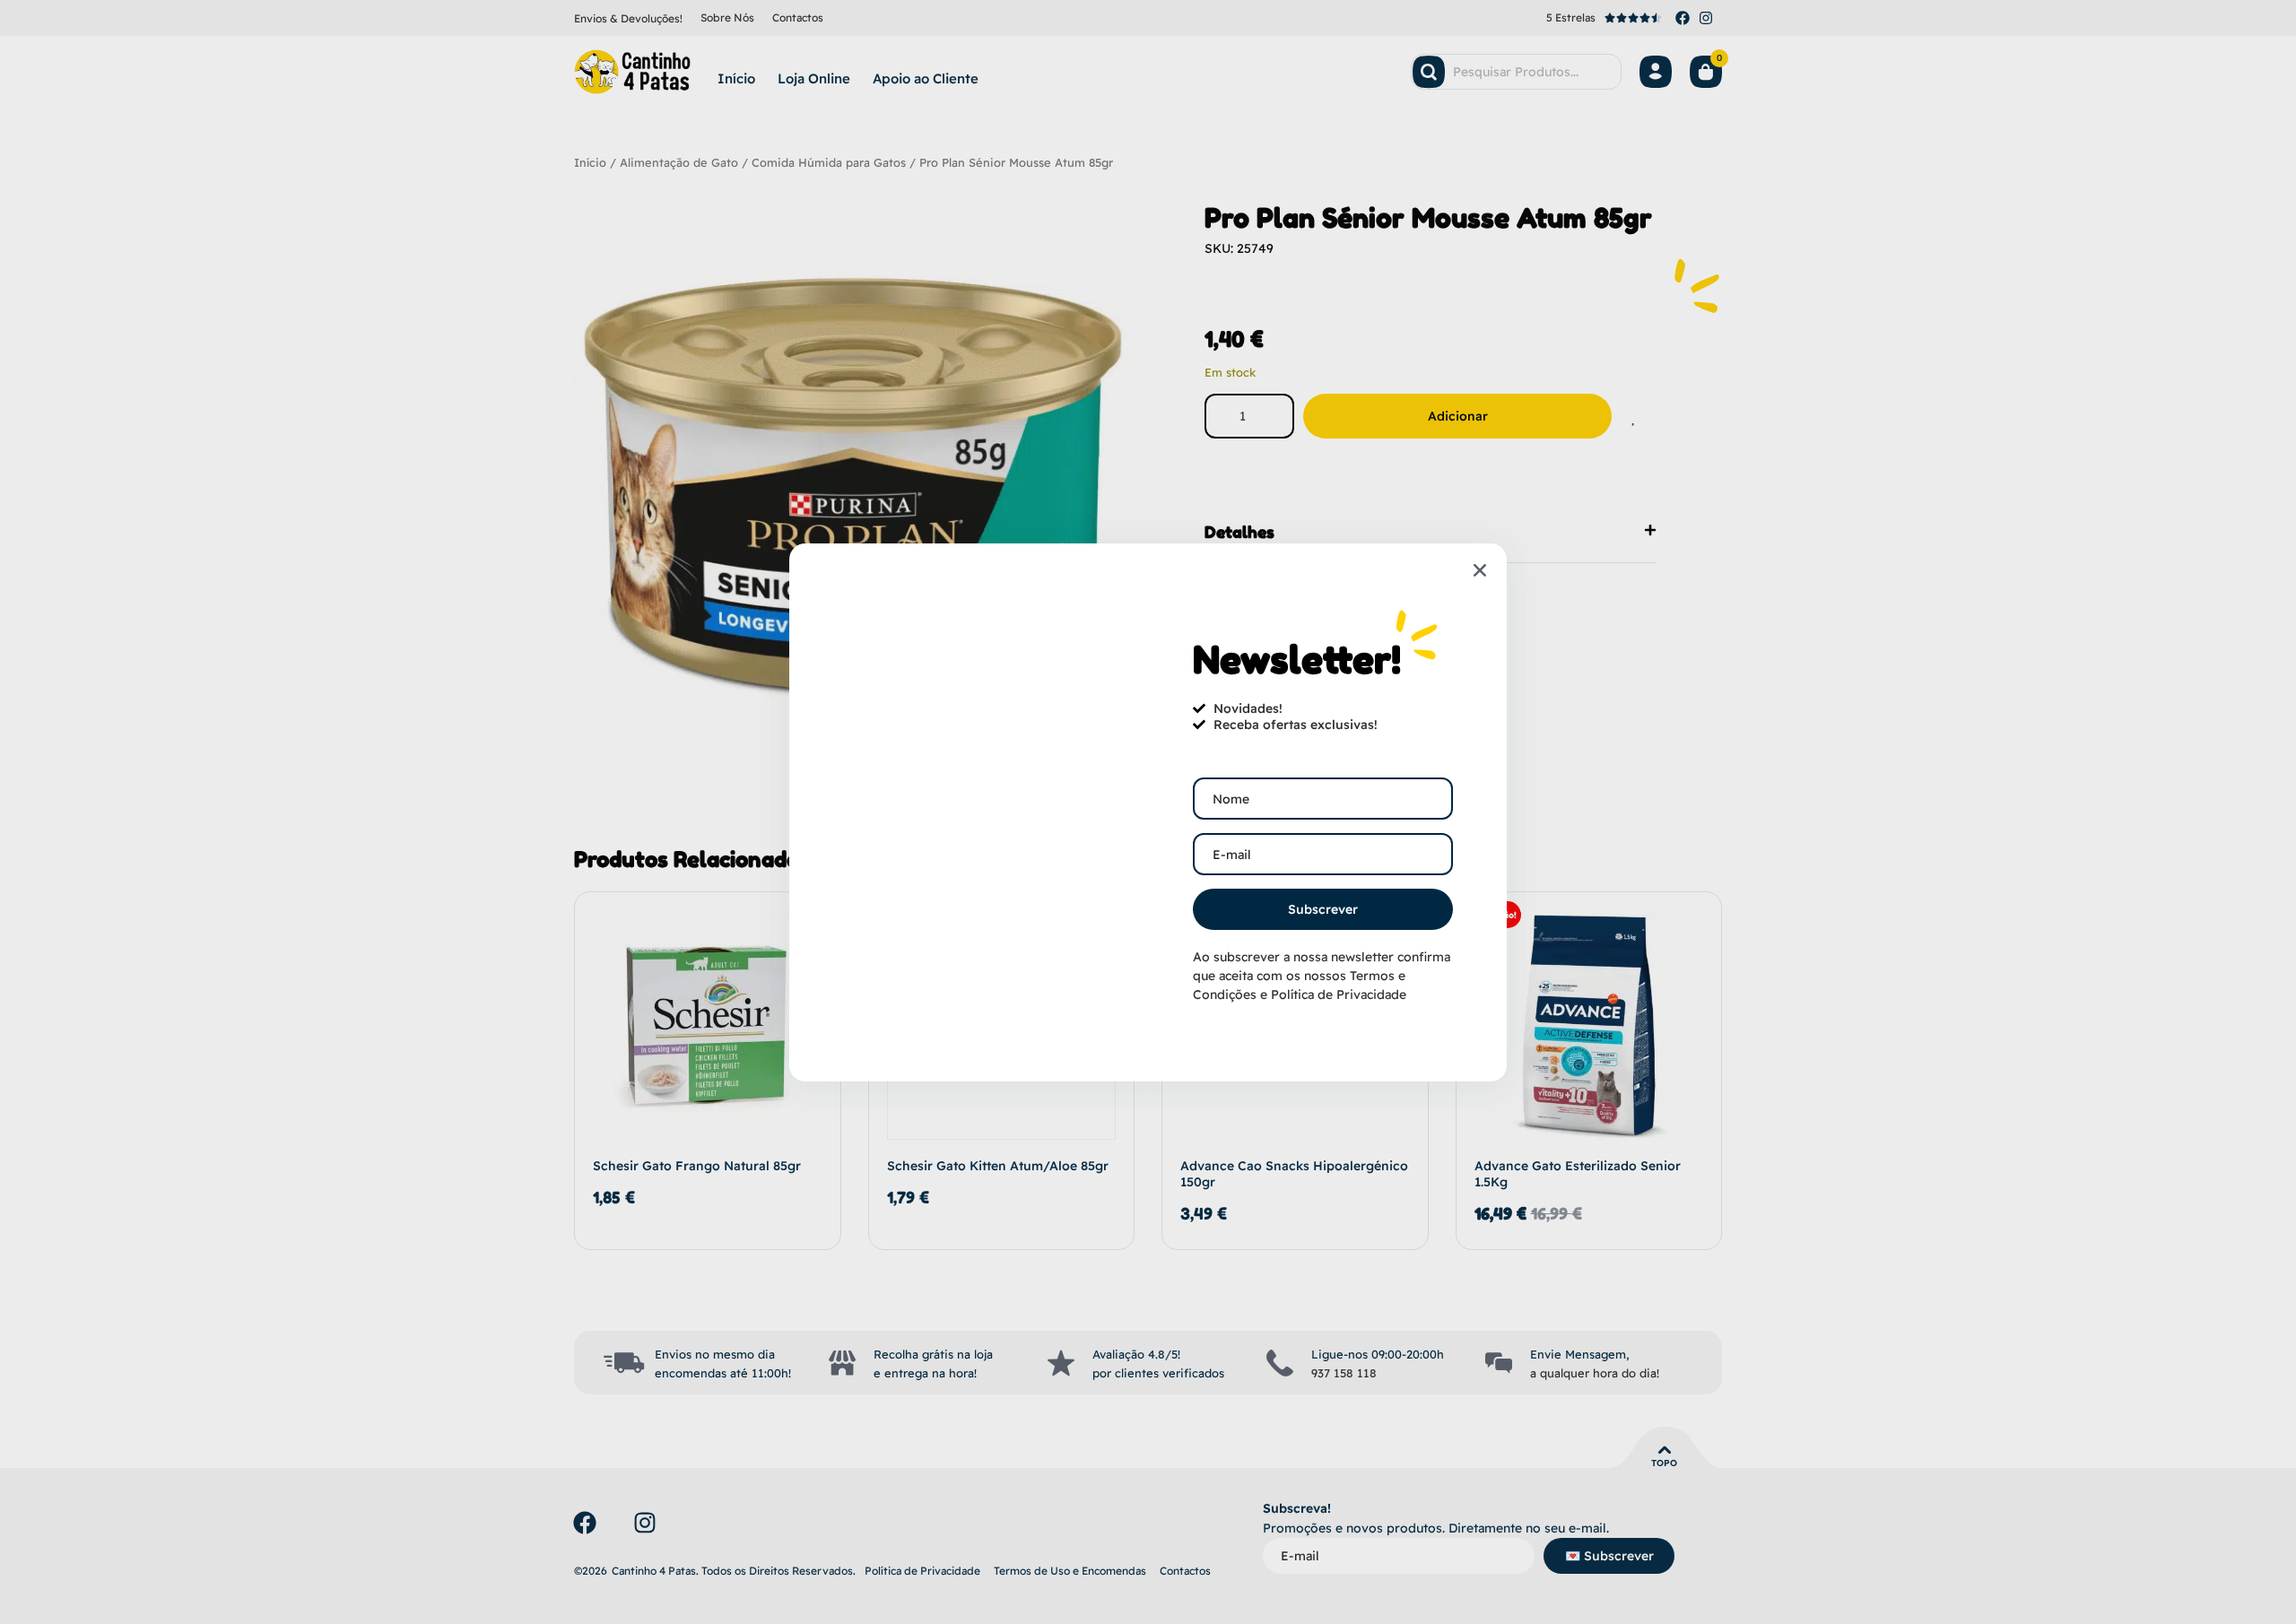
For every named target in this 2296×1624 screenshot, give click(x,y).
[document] (1148, 812)
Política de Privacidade (1339, 994)
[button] (1480, 570)
